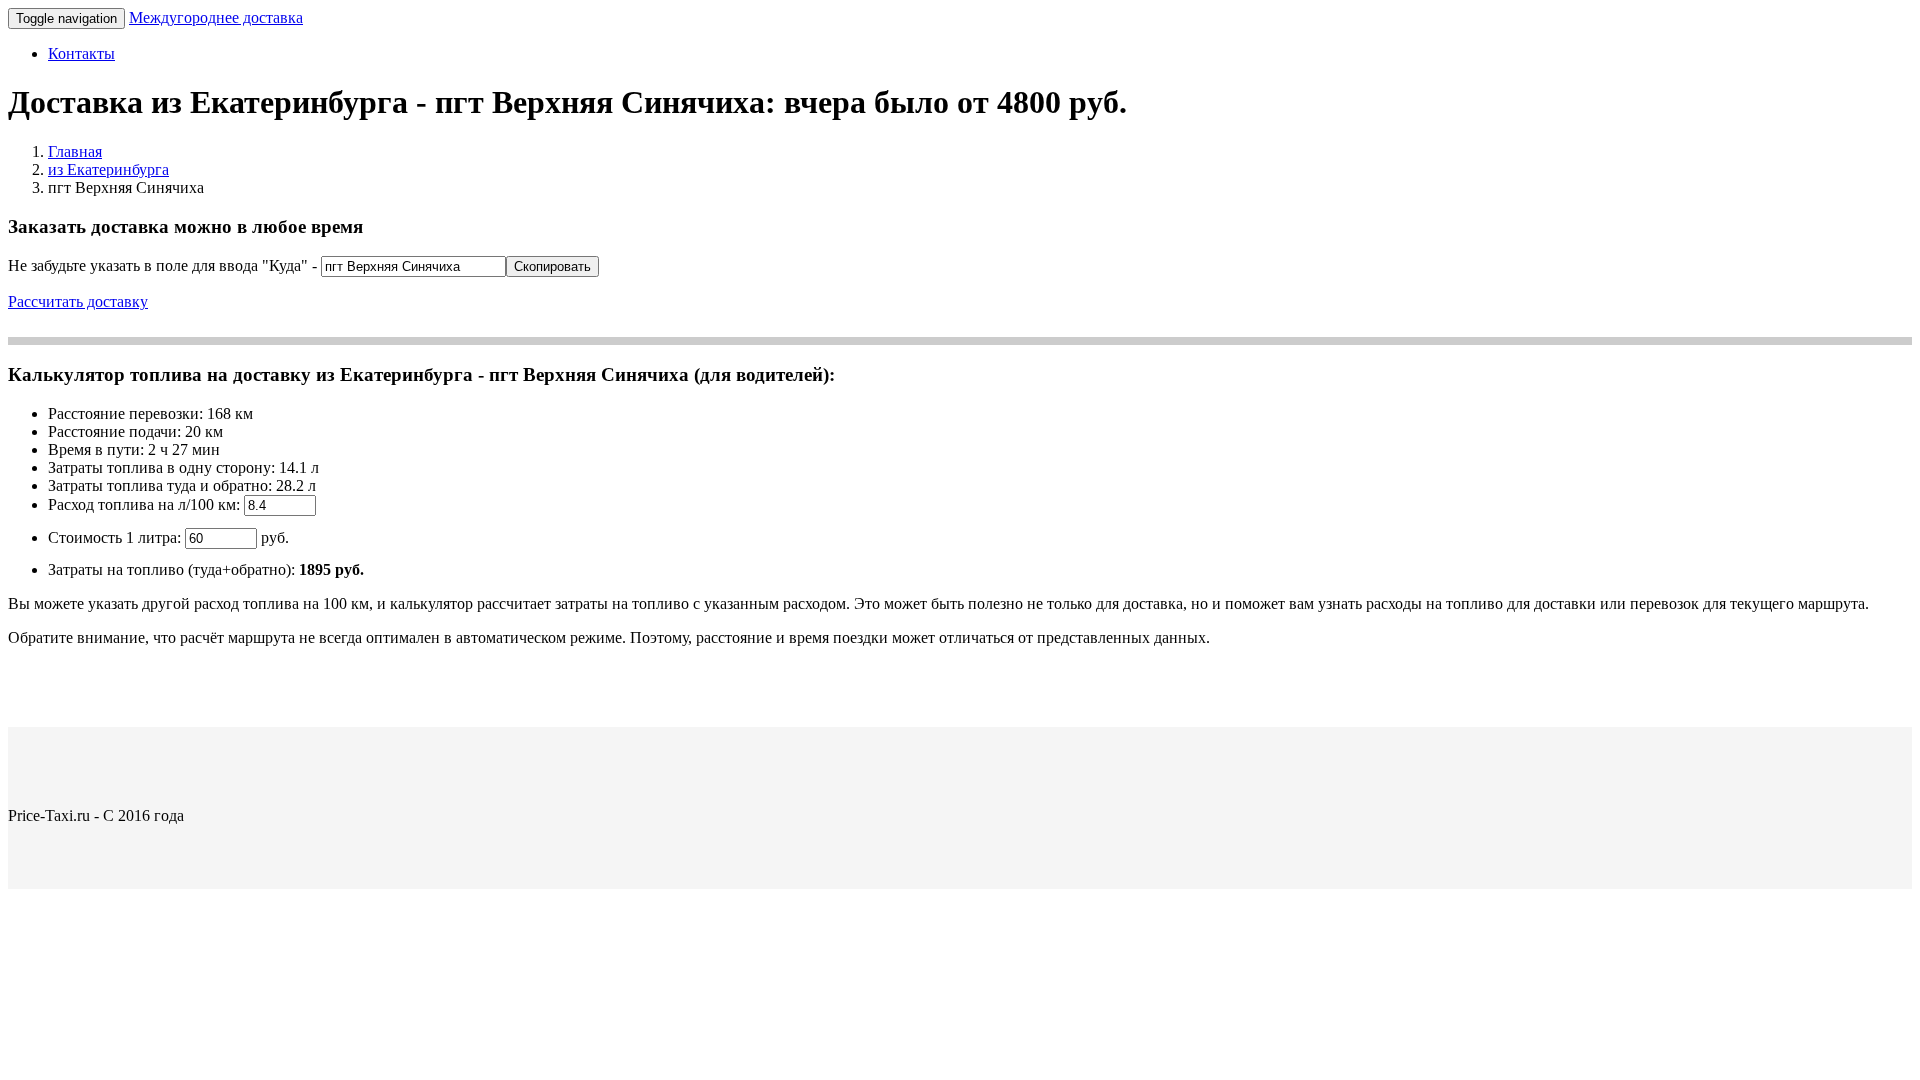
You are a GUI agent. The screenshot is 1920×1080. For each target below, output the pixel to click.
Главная (75, 151)
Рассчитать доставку (78, 301)
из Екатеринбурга (108, 169)
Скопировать (552, 266)
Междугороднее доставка (216, 17)
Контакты (81, 53)
